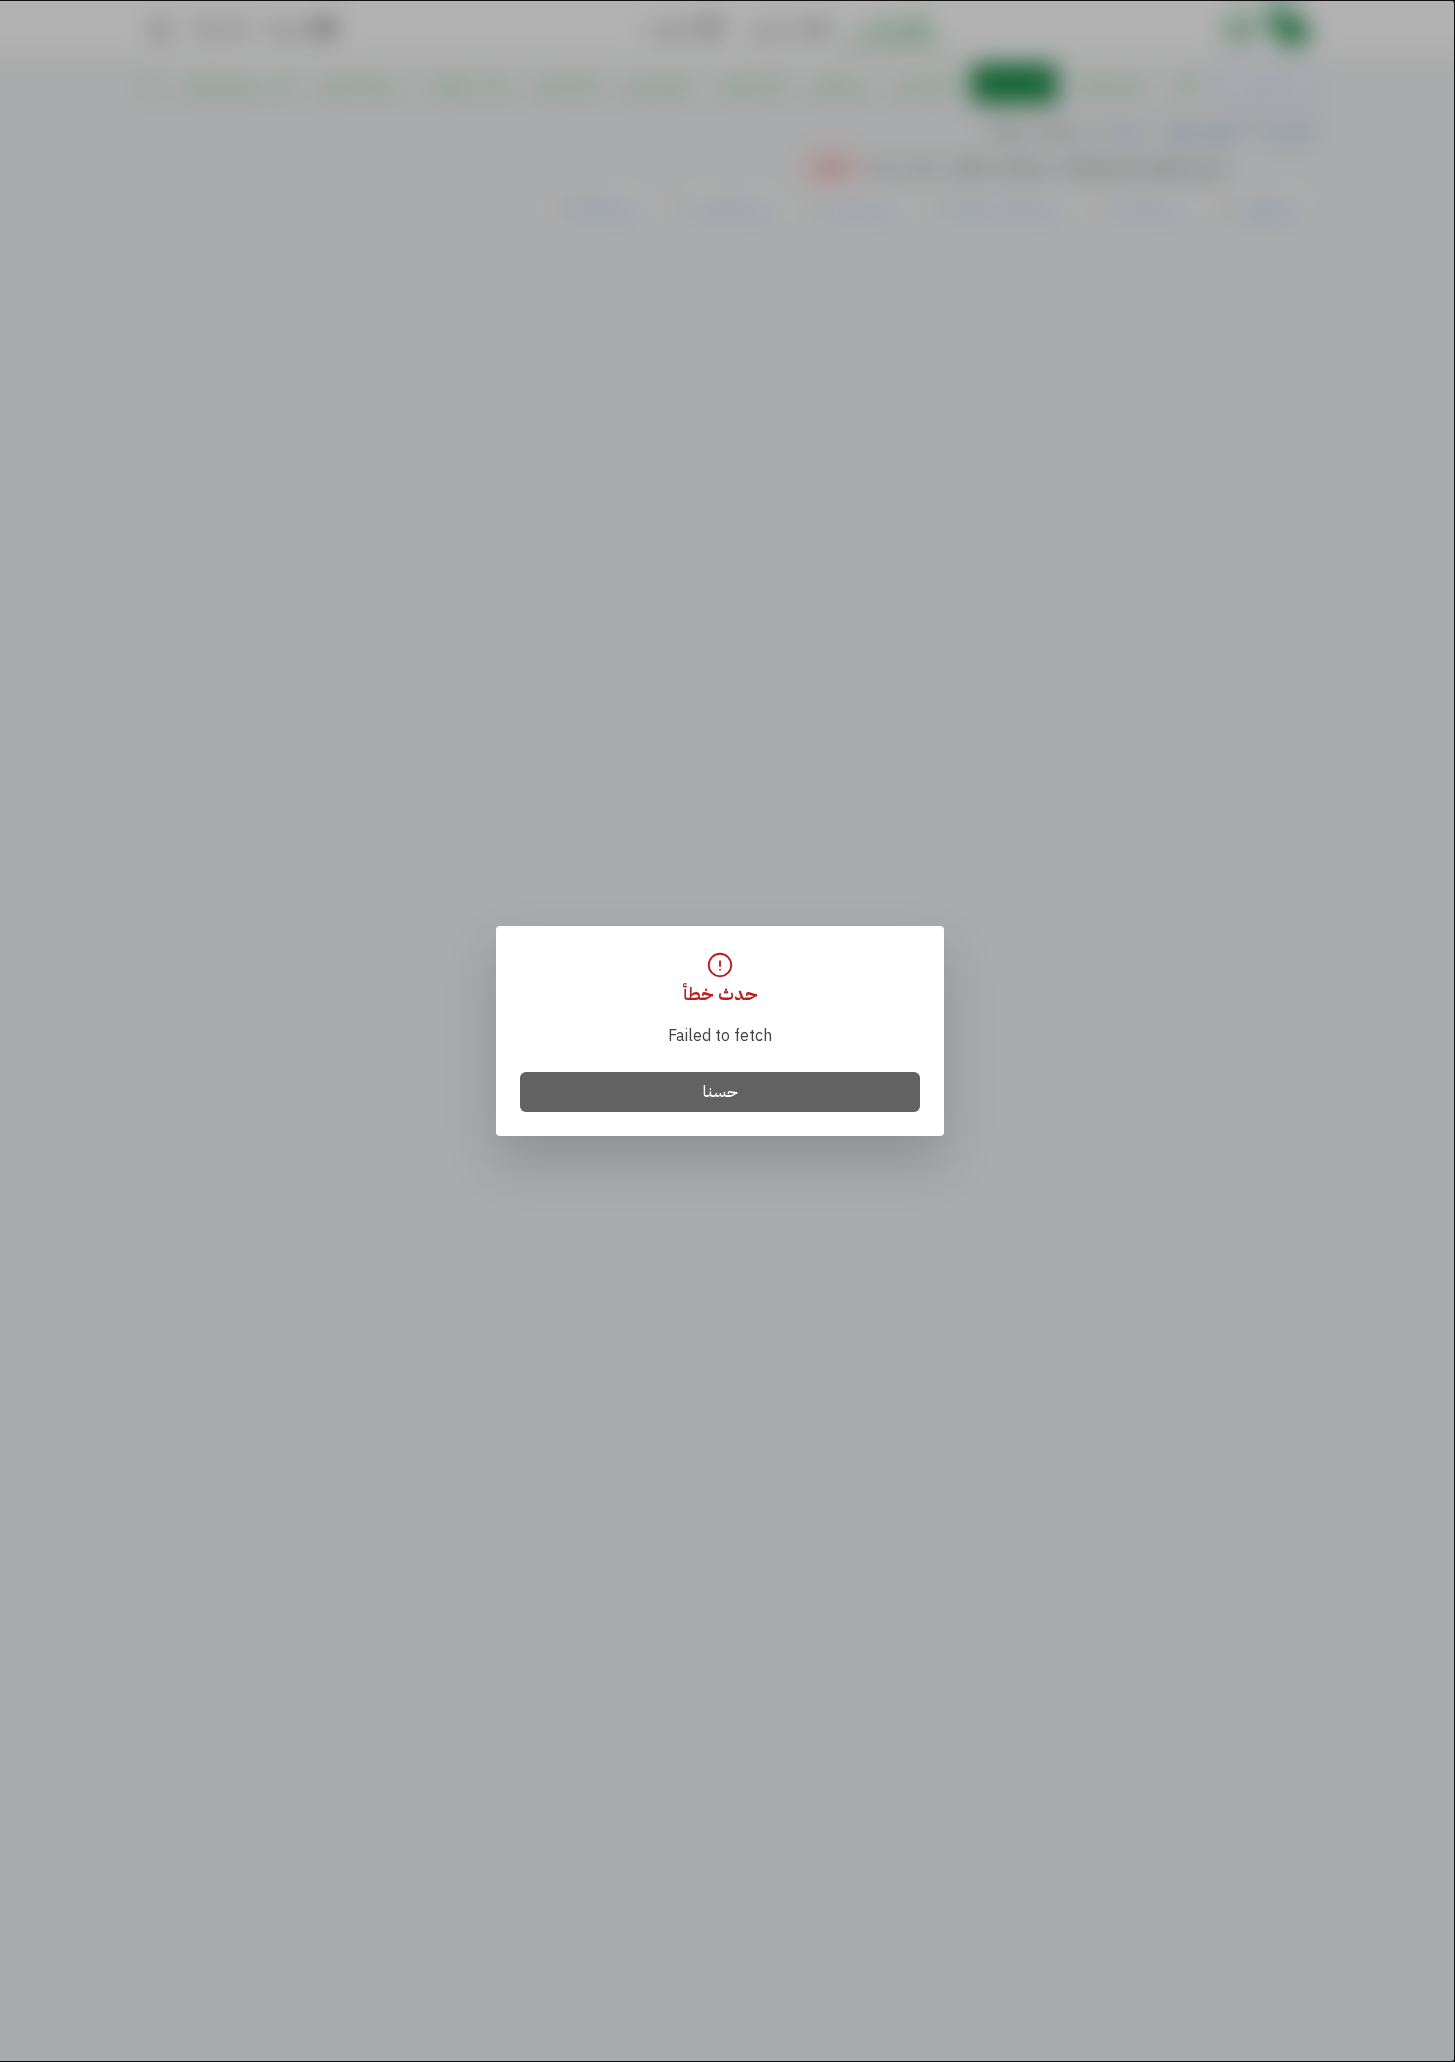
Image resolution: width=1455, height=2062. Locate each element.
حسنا (720, 1092)
